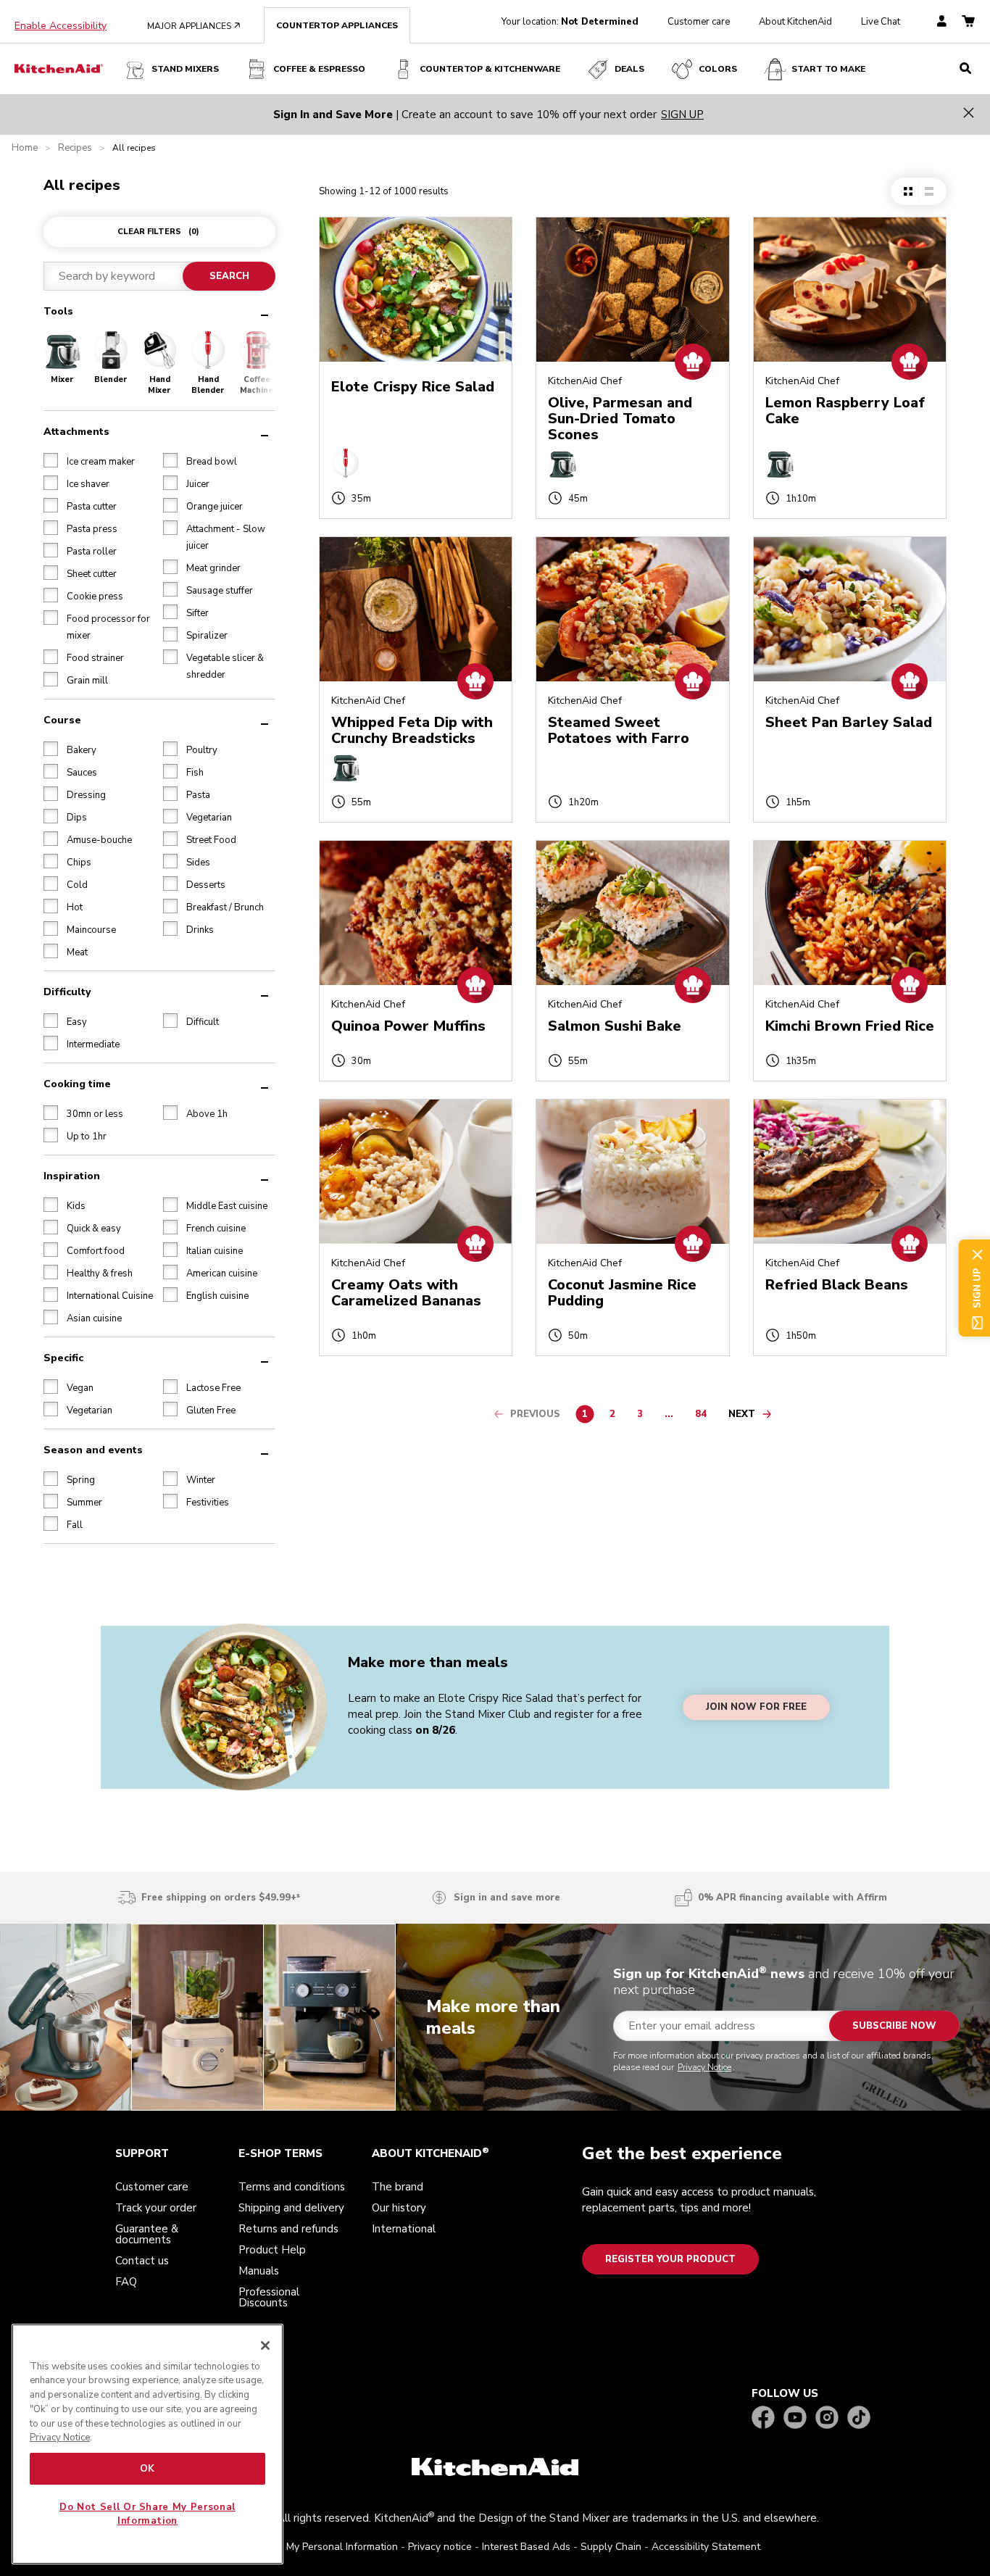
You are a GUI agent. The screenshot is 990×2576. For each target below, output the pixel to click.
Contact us (142, 2261)
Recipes (75, 148)
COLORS (718, 69)
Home (25, 148)
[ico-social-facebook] (763, 2418)
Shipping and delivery (291, 2208)
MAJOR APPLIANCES (194, 26)
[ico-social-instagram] (827, 2418)
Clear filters (158, 232)
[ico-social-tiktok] (859, 2418)
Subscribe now (894, 2026)
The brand (398, 2187)
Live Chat (881, 22)
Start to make (828, 69)
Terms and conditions (292, 2187)
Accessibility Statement (706, 2547)
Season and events (93, 1450)
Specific (63, 1358)
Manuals (259, 2271)
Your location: (570, 22)
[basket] (968, 22)
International (404, 2229)
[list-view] (929, 191)
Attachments (76, 432)
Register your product (670, 2259)
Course (62, 720)
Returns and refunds (288, 2229)
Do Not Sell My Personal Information (314, 2547)
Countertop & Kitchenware (490, 69)
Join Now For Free (756, 1707)
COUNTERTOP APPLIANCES (337, 25)
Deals (629, 69)
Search (229, 276)
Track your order (156, 2208)
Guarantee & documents (147, 2234)
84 (704, 1416)
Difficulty (67, 992)
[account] (942, 22)
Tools (58, 311)
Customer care (699, 22)
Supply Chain (611, 2547)
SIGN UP (682, 115)
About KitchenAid (795, 22)
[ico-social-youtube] (795, 2418)
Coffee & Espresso (319, 69)
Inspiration (72, 1176)
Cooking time (77, 1084)
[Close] (265, 2346)
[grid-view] (908, 191)
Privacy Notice (704, 2067)
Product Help (272, 2250)
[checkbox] (51, 460)
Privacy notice (440, 2547)
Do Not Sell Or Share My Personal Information (147, 2514)
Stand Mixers (185, 69)
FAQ (126, 2282)
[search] (965, 69)
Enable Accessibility (61, 26)
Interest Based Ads (526, 2547)
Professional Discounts (269, 2297)
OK (147, 2469)
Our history (399, 2208)
